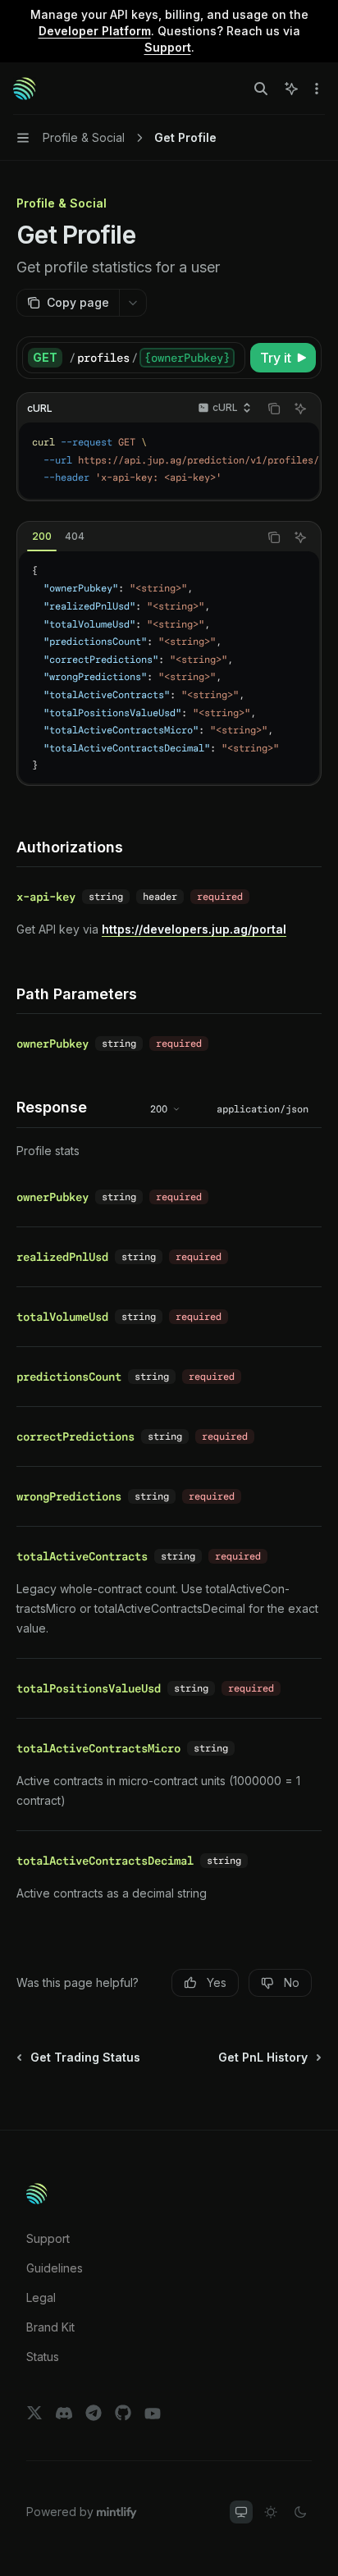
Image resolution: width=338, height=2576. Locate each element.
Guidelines (55, 2268)
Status (43, 2357)
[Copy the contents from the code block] (274, 409)
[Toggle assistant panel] (291, 89)
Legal (41, 2297)
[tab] (42, 537)
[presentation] (157, 358)
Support (48, 2238)
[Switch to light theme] (271, 2512)
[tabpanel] (169, 667)
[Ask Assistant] (300, 409)
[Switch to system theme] (241, 2512)
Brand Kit (50, 2327)
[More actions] (317, 89)
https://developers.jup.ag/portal (194, 929)
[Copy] (230, 358)
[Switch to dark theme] (300, 2512)
